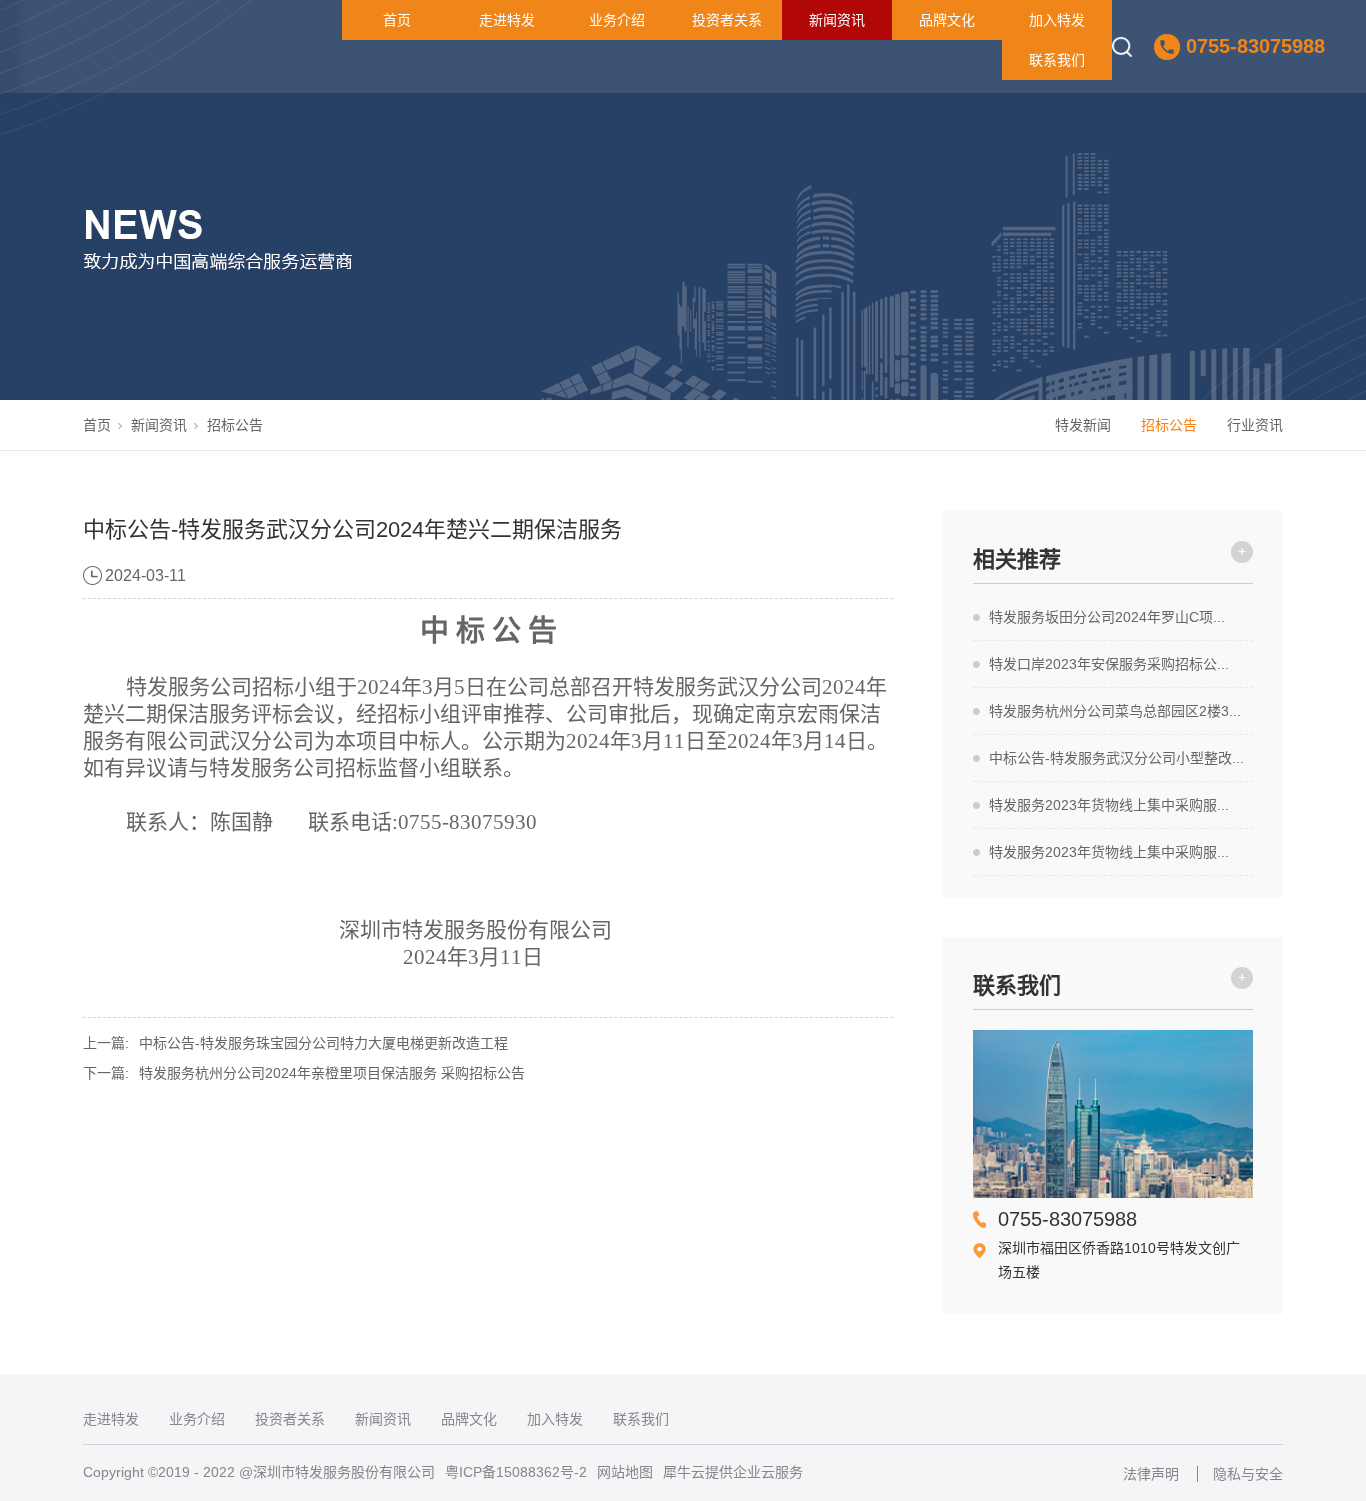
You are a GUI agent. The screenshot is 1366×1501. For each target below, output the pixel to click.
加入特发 (1057, 20)
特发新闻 (1083, 425)
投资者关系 (727, 20)
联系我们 (1057, 60)
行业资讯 (1255, 425)
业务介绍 (617, 20)
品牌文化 (947, 20)
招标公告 (235, 425)
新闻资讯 (837, 20)
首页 (397, 20)
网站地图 (625, 1472)
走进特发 (507, 20)
